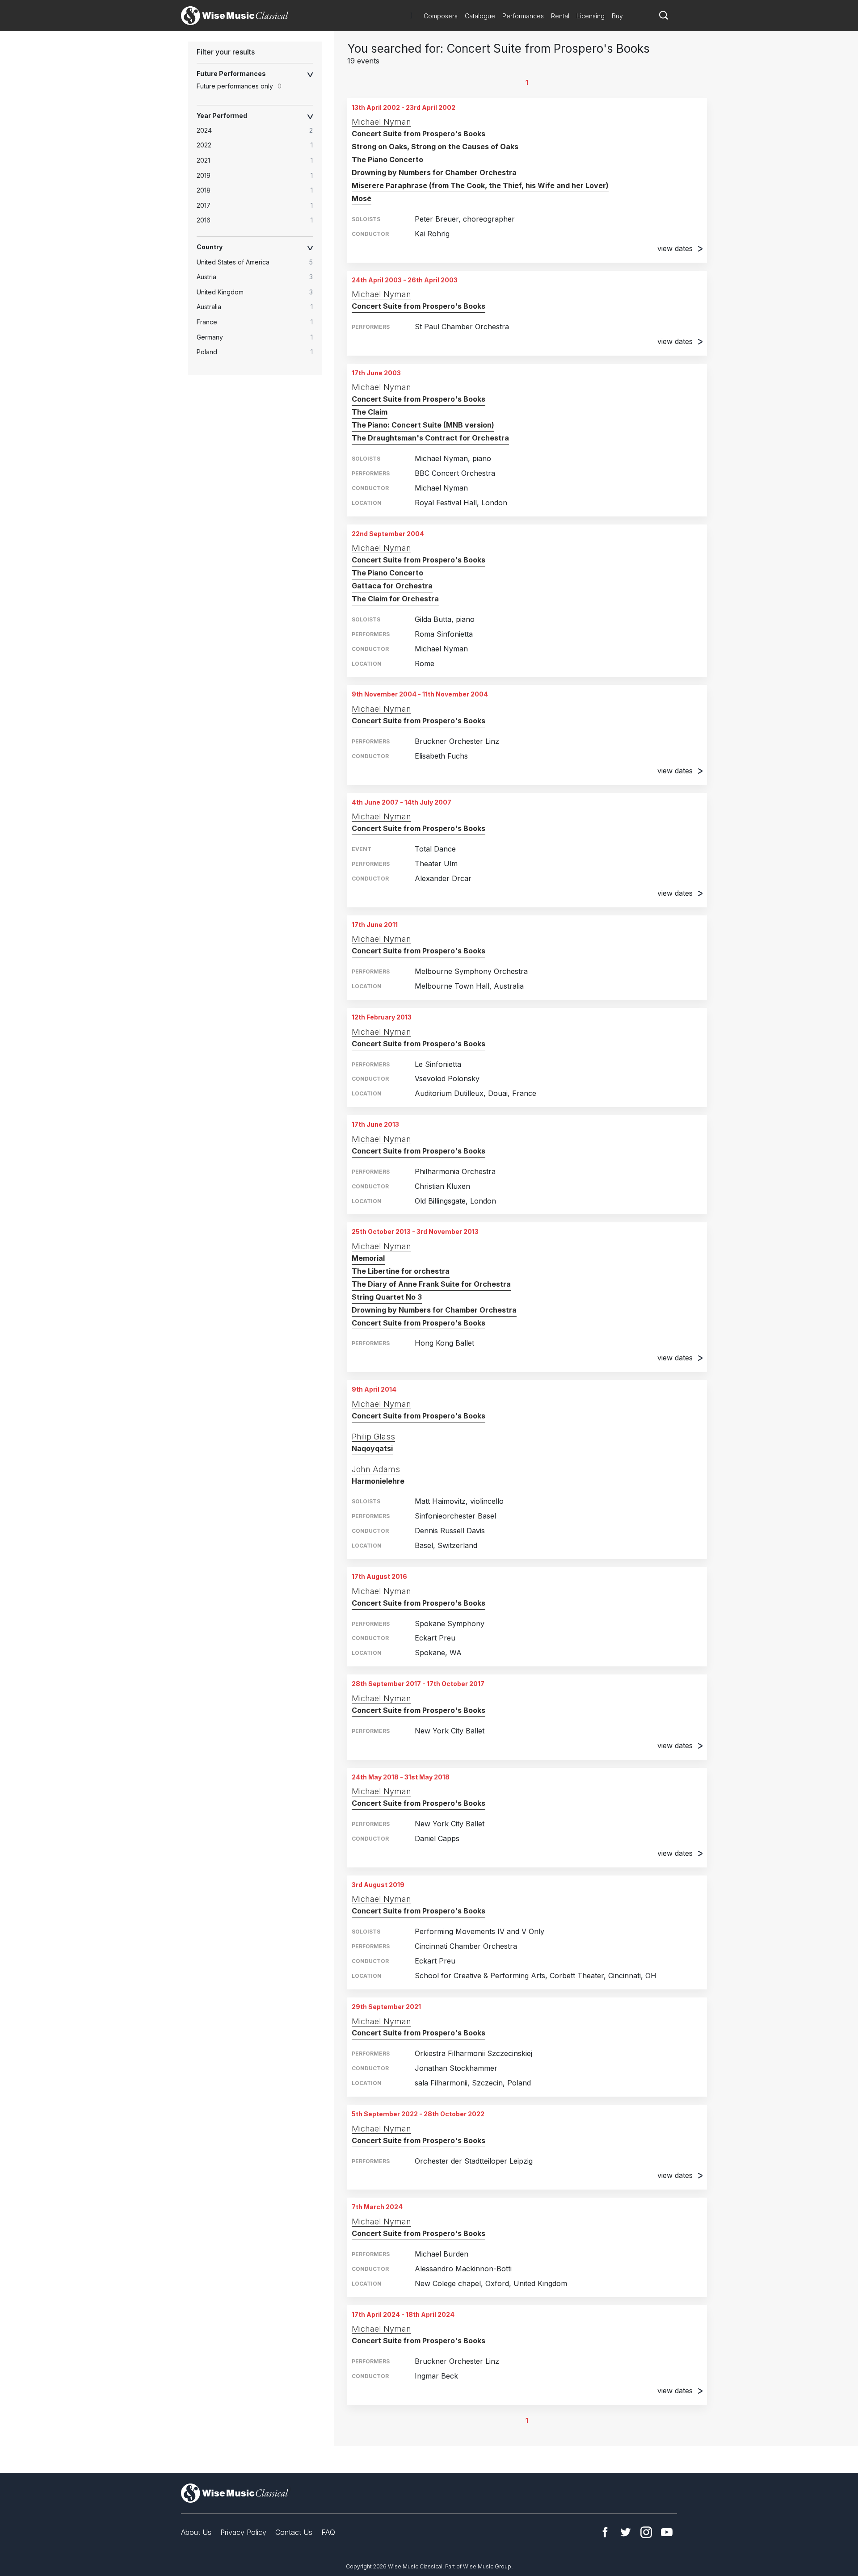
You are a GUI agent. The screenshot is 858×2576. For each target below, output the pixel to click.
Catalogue (480, 16)
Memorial (368, 1258)
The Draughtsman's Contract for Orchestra (430, 438)
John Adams (376, 1469)
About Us (196, 2532)
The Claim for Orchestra (395, 599)
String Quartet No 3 (387, 1297)
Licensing (591, 16)
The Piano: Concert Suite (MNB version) (423, 425)
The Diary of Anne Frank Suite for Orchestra (431, 1284)
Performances (523, 16)
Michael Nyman (381, 122)
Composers (441, 16)
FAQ (328, 2532)
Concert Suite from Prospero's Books (418, 134)
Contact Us (294, 2532)
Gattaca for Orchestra (392, 586)
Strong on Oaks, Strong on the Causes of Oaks (435, 147)
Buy (617, 16)
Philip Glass (373, 1437)
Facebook (605, 2532)
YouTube (667, 2532)
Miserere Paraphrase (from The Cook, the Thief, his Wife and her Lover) (480, 185)
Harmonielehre (378, 1481)
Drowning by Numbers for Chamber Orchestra (434, 172)
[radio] (259, 130)
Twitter (626, 2532)
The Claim (370, 412)
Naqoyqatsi (372, 1448)
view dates (675, 248)
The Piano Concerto (387, 159)
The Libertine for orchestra (401, 1271)
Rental (560, 16)
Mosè (362, 198)
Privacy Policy (243, 2532)
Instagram (646, 2532)
